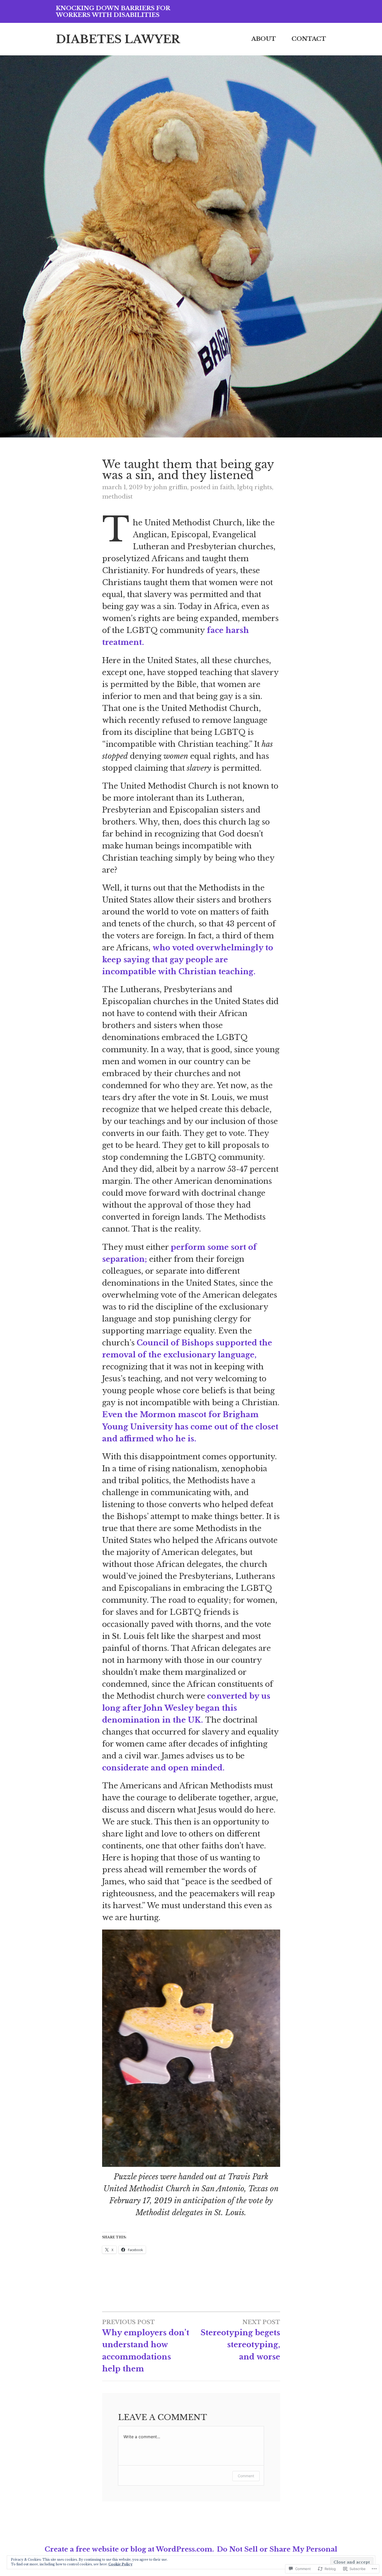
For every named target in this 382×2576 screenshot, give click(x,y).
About (264, 39)
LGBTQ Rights (255, 487)
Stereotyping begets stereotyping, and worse (240, 2340)
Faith (227, 487)
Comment (246, 2476)
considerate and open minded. (163, 1768)
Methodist (117, 496)
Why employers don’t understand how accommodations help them (146, 2346)
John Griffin (170, 487)
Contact (309, 39)
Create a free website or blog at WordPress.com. (129, 2549)
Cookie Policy (120, 2564)
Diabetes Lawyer (118, 39)
